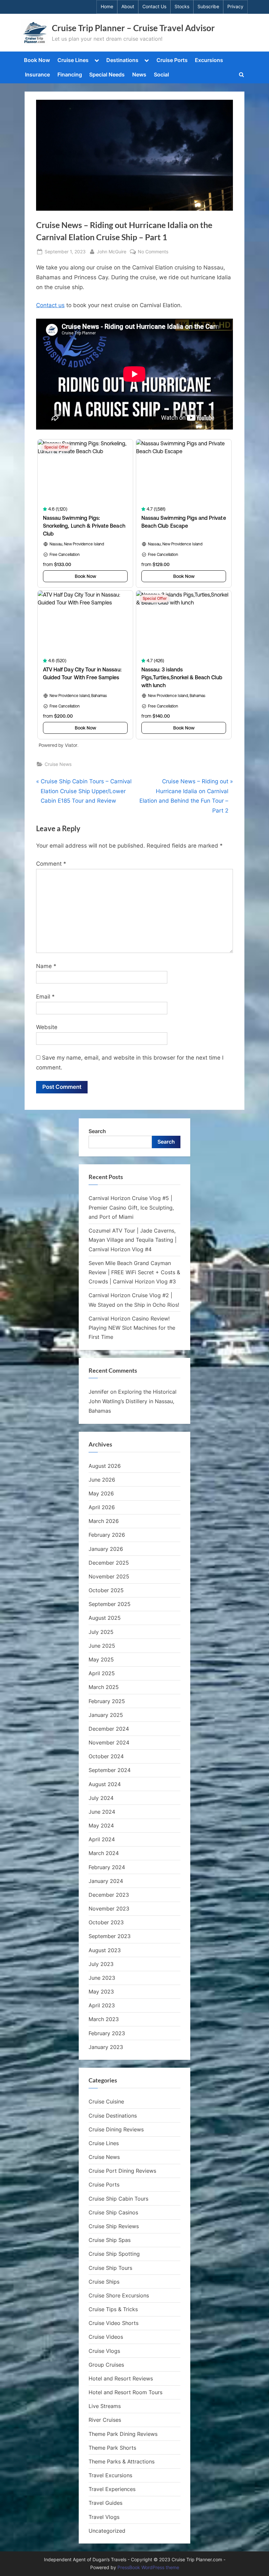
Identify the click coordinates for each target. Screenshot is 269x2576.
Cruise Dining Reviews (116, 2129)
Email (45, 997)
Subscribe (208, 7)
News (139, 74)
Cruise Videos (106, 2337)
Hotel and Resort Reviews (121, 2378)
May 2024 (101, 1826)
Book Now (37, 60)
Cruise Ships (104, 2282)
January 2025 (106, 1715)
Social (161, 74)
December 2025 (109, 1563)
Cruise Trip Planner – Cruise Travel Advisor (133, 28)
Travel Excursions (110, 2475)
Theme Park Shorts (112, 2448)
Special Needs (107, 74)
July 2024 (101, 1798)
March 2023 (104, 2019)
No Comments (153, 252)
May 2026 (101, 1493)
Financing (70, 74)
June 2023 (102, 1978)
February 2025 (107, 1701)
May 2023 (101, 1992)
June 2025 (102, 1646)
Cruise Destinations (113, 2116)
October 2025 (106, 1590)
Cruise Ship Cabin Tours (118, 2199)
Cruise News (58, 764)
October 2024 (106, 1756)
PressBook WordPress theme (148, 2567)
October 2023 (106, 1922)
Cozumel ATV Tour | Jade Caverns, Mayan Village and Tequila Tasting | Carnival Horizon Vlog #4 (133, 1240)
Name (46, 966)
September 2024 (110, 1770)
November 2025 (109, 1576)
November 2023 (109, 1909)
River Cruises (105, 2420)
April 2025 (102, 1673)
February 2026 (107, 1535)
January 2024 (106, 1881)
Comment (51, 864)
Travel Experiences (112, 2489)
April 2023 (102, 2005)
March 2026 (104, 1521)
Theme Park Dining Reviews (123, 2434)
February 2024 (107, 1867)
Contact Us (154, 7)
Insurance (37, 74)
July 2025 (101, 1632)
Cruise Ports (172, 60)
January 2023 (106, 2047)
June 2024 (102, 1812)
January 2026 (106, 1549)
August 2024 (105, 1784)
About (128, 7)
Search (97, 1131)
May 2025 (101, 1659)
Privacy (235, 7)
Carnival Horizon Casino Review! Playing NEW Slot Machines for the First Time (132, 1328)
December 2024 (109, 1729)
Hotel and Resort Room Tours (125, 2392)
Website (47, 1027)
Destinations (122, 60)
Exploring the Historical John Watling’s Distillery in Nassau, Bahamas (133, 1401)
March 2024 (104, 1853)
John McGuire (112, 251)
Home (107, 7)
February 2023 (107, 2033)
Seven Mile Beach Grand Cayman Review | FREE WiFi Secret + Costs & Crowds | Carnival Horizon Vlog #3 (134, 1272)
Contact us (50, 305)
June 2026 (102, 1480)
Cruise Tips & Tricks (113, 2309)
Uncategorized (107, 2531)
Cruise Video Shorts (114, 2323)
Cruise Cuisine (106, 2101)
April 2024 (102, 1839)
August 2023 (105, 1950)
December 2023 (109, 1895)
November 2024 (109, 1742)
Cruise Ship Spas (110, 2240)
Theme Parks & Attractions (122, 2461)
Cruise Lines (73, 60)
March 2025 (104, 1687)
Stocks (182, 7)
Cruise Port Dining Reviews (122, 2171)
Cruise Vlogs (104, 2351)
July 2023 (101, 1964)
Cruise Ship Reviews (114, 2226)
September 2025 (110, 1604)
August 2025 (105, 1618)
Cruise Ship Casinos (113, 2212)
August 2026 (105, 1466)
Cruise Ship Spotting (114, 2254)
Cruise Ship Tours (110, 2268)
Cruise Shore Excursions (119, 2295)
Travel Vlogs (104, 2517)
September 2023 (110, 1936)
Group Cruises (106, 2365)
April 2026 (102, 1507)
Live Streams (105, 2406)
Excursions (209, 60)
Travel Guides (105, 2503)
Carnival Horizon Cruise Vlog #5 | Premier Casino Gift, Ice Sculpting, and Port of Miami (131, 1207)
